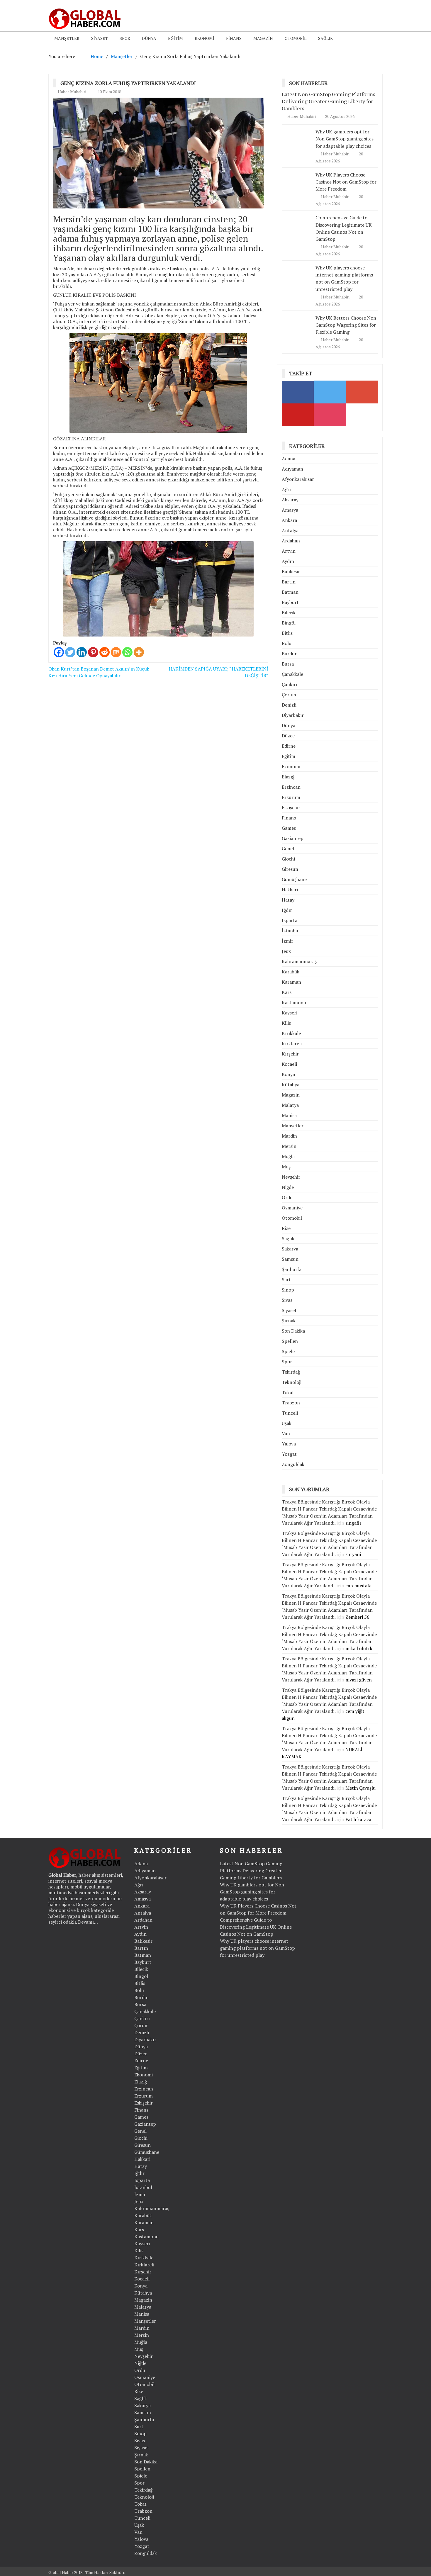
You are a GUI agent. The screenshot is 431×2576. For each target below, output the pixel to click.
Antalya (290, 530)
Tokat (288, 1392)
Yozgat (289, 1454)
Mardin (289, 1136)
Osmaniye (292, 1208)
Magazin (263, 38)
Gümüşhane (294, 879)
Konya (288, 1074)
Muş (286, 1167)
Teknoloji (292, 1382)
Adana (289, 459)
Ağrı (286, 489)
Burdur (289, 654)
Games (289, 828)
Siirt (286, 1279)
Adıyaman (292, 469)
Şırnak (289, 1321)
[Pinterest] (93, 652)
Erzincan (291, 787)
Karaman (291, 982)
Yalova (289, 1444)
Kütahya (291, 1085)
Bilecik (289, 612)
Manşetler (67, 38)
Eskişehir (291, 807)
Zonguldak (293, 1464)
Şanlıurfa (292, 1269)
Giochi (288, 859)
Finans (234, 38)
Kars (287, 992)
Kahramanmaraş (299, 961)
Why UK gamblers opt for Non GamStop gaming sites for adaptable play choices (345, 139)
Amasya (290, 510)
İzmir (287, 941)
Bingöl (289, 623)
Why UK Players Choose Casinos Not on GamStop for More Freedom (346, 182)
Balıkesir (291, 571)
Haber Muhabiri (72, 92)
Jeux (286, 951)
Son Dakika (293, 1331)
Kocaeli (289, 1064)
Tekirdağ (291, 1372)
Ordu (287, 1197)
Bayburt (290, 602)
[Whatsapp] (127, 652)
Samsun (290, 1259)
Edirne (289, 746)
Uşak (287, 1423)
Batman (290, 592)
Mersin (289, 1146)
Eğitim (175, 38)
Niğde (288, 1187)
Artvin (289, 551)
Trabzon (291, 1403)
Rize (286, 1228)
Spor (125, 38)
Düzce (288, 736)
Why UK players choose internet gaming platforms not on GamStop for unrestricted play (344, 278)
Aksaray (290, 500)
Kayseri (290, 1013)
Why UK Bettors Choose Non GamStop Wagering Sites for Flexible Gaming (346, 325)
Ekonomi (205, 38)
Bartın (289, 582)
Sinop (288, 1290)
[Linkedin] (82, 652)
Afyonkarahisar (298, 479)
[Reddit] (105, 652)
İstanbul (291, 931)
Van (286, 1433)
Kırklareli (292, 1043)
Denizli (289, 705)
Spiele (288, 1351)
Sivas (287, 1300)
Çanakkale (292, 674)
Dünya (149, 38)
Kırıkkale (291, 1033)
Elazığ (288, 777)
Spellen (290, 1341)
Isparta (290, 920)
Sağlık (325, 38)
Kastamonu (294, 1002)
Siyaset (100, 38)
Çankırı (290, 684)
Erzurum (291, 797)
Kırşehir (290, 1054)
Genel (288, 849)
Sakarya (290, 1249)
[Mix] (116, 652)
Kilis (286, 1023)
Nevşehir (291, 1177)
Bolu (287, 643)
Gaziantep (293, 838)
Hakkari (290, 890)
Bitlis (287, 633)
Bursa (288, 664)
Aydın (288, 561)
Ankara (289, 520)
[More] (139, 652)
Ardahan (291, 541)
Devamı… (88, 1922)
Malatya (290, 1105)
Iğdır (287, 910)
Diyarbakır (293, 715)
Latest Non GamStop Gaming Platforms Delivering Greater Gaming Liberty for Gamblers (329, 101)
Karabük (291, 972)
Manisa (289, 1115)
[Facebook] (59, 652)
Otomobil (296, 38)
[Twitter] (70, 652)
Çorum (289, 695)
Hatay (288, 900)
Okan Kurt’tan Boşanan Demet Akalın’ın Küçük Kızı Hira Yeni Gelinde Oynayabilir (99, 672)
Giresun (290, 869)
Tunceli (290, 1413)
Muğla (288, 1156)
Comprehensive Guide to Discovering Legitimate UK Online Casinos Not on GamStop (256, 1927)
